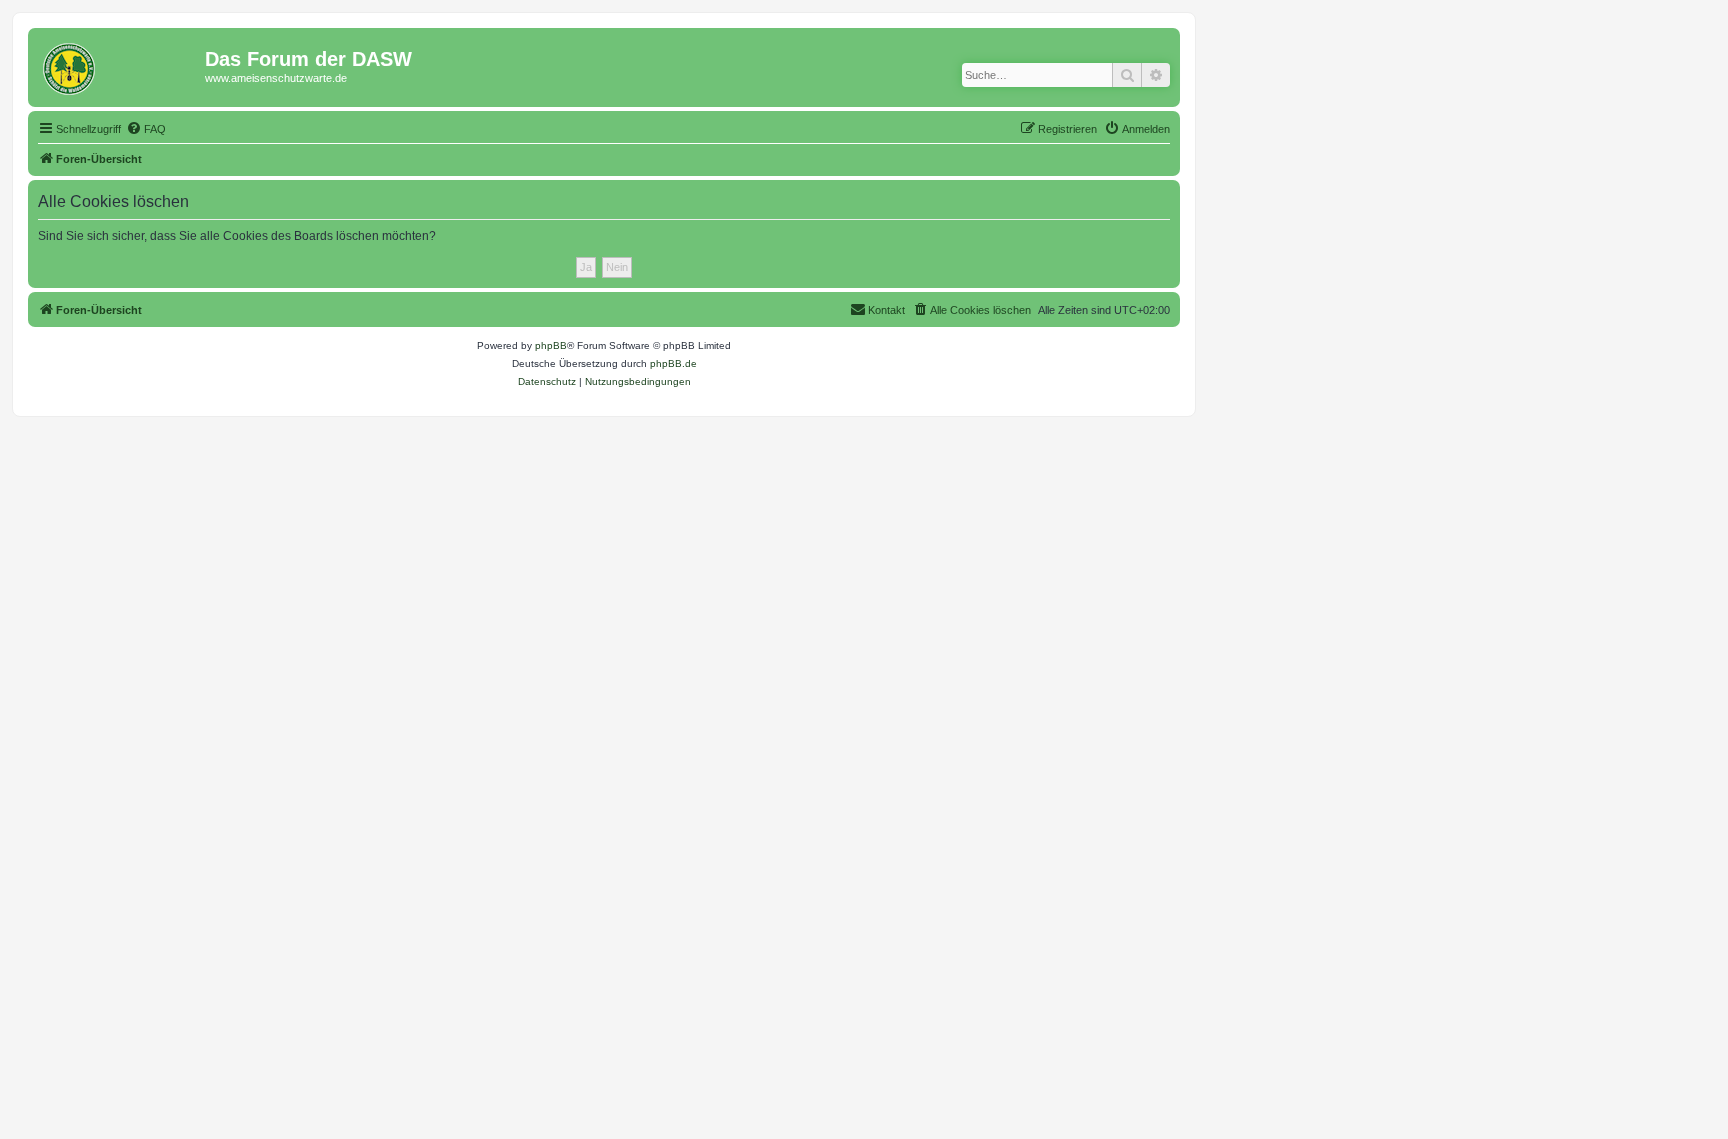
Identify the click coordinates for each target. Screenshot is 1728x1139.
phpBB (551, 345)
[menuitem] (146, 129)
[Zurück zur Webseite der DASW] (119, 65)
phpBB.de (673, 363)
